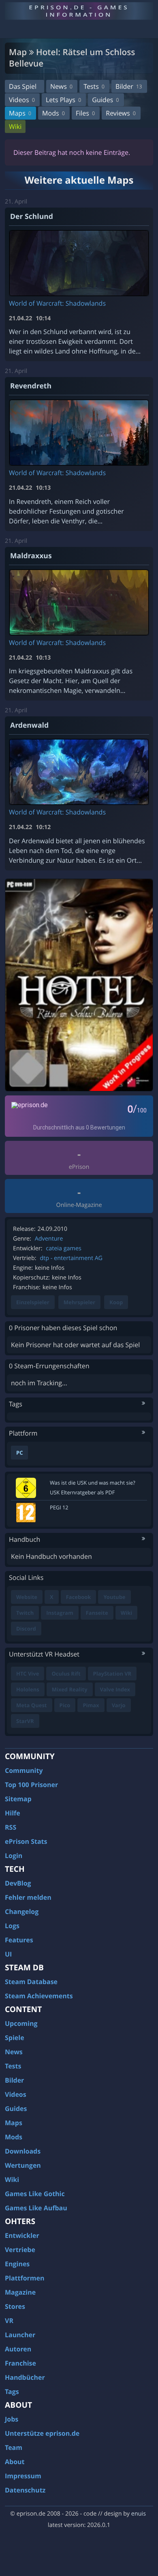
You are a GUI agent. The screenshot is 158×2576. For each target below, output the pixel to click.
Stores (15, 2306)
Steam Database (31, 1982)
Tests (94, 86)
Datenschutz (25, 2490)
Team (14, 2447)
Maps (20, 113)
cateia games (64, 1248)
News (61, 86)
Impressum (23, 2476)
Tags (12, 2392)
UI (8, 1954)
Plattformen (25, 2278)
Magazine (20, 2292)
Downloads (23, 2151)
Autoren (18, 2349)
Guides (105, 100)
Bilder (129, 86)
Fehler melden (28, 1897)
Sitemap (18, 1799)
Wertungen (23, 2165)
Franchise (20, 2363)
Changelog (22, 1912)
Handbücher (25, 2377)
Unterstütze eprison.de (42, 2433)
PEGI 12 (59, 1507)
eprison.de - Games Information (79, 11)
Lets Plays (63, 100)
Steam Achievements (39, 1996)
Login (14, 1856)
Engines (17, 2264)
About (15, 2462)
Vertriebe (20, 2250)
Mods (53, 113)
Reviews (121, 113)
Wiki (15, 126)
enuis (139, 2514)
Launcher (20, 2335)
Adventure (49, 1239)
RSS (11, 1827)
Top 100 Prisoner (31, 1785)
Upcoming (21, 2023)
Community (24, 1770)
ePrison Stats (26, 1841)
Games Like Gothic (35, 2194)
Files (85, 113)
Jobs (12, 2419)
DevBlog (18, 1883)
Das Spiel (23, 86)
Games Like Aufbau (36, 2208)
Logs (12, 1926)
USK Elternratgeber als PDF (82, 1492)
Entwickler (22, 2235)
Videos (22, 100)
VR (9, 2321)
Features (19, 1940)
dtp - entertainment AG (71, 1258)
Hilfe (13, 1813)
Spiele (15, 2038)
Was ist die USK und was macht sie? (93, 1483)
